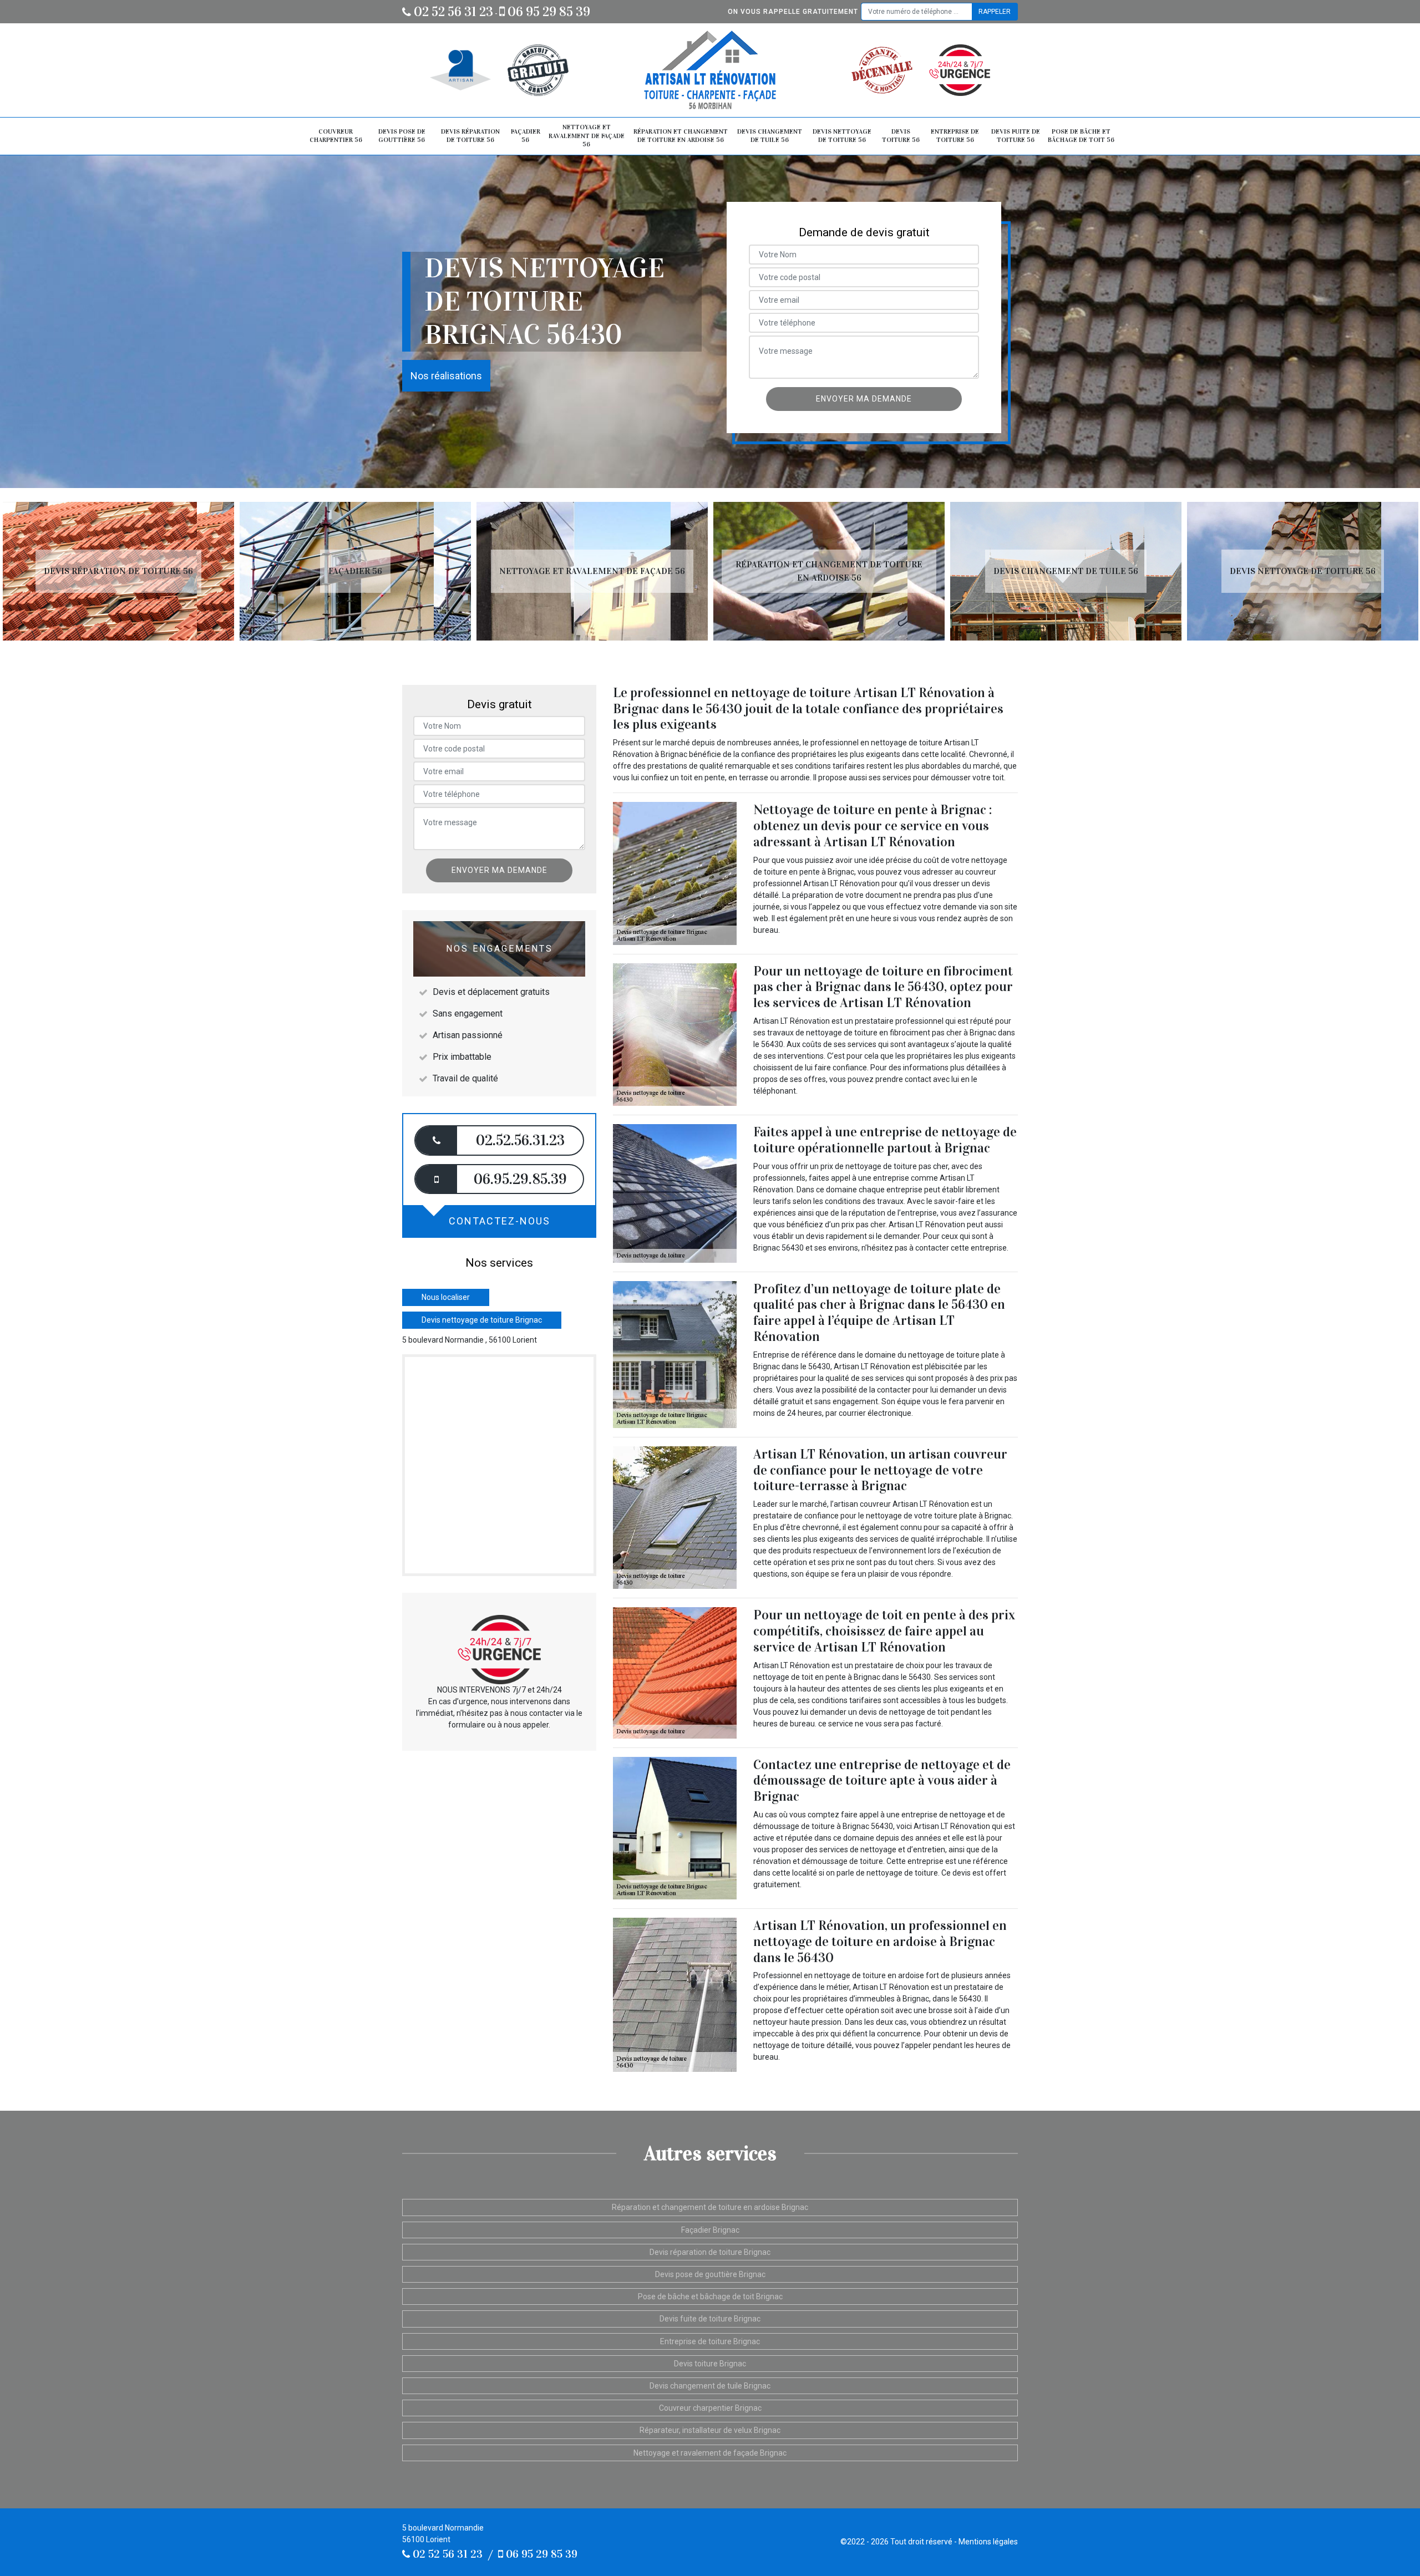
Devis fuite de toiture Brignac (710, 2319)
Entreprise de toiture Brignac (710, 2341)
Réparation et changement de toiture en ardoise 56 (681, 136)
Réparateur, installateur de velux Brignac (710, 2430)
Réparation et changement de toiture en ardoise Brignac (710, 2207)
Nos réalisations (446, 376)
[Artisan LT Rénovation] (710, 70)
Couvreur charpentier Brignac (710, 2408)
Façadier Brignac (710, 2230)
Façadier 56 (526, 136)
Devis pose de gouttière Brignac (710, 2274)
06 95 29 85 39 (547, 12)
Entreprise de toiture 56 (955, 136)
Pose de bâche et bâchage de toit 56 (1081, 136)
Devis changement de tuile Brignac (710, 2386)
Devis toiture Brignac (710, 2364)
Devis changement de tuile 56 (770, 136)
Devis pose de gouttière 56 (402, 136)
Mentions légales (988, 2542)
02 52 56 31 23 (452, 12)
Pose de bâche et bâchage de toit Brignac (710, 2296)
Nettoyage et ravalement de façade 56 (587, 136)
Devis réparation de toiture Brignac (710, 2252)
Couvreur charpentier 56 (336, 136)
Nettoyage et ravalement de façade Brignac (710, 2453)
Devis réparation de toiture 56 (470, 136)
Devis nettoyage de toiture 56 (842, 136)
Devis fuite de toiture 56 (1016, 136)
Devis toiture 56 (901, 136)
